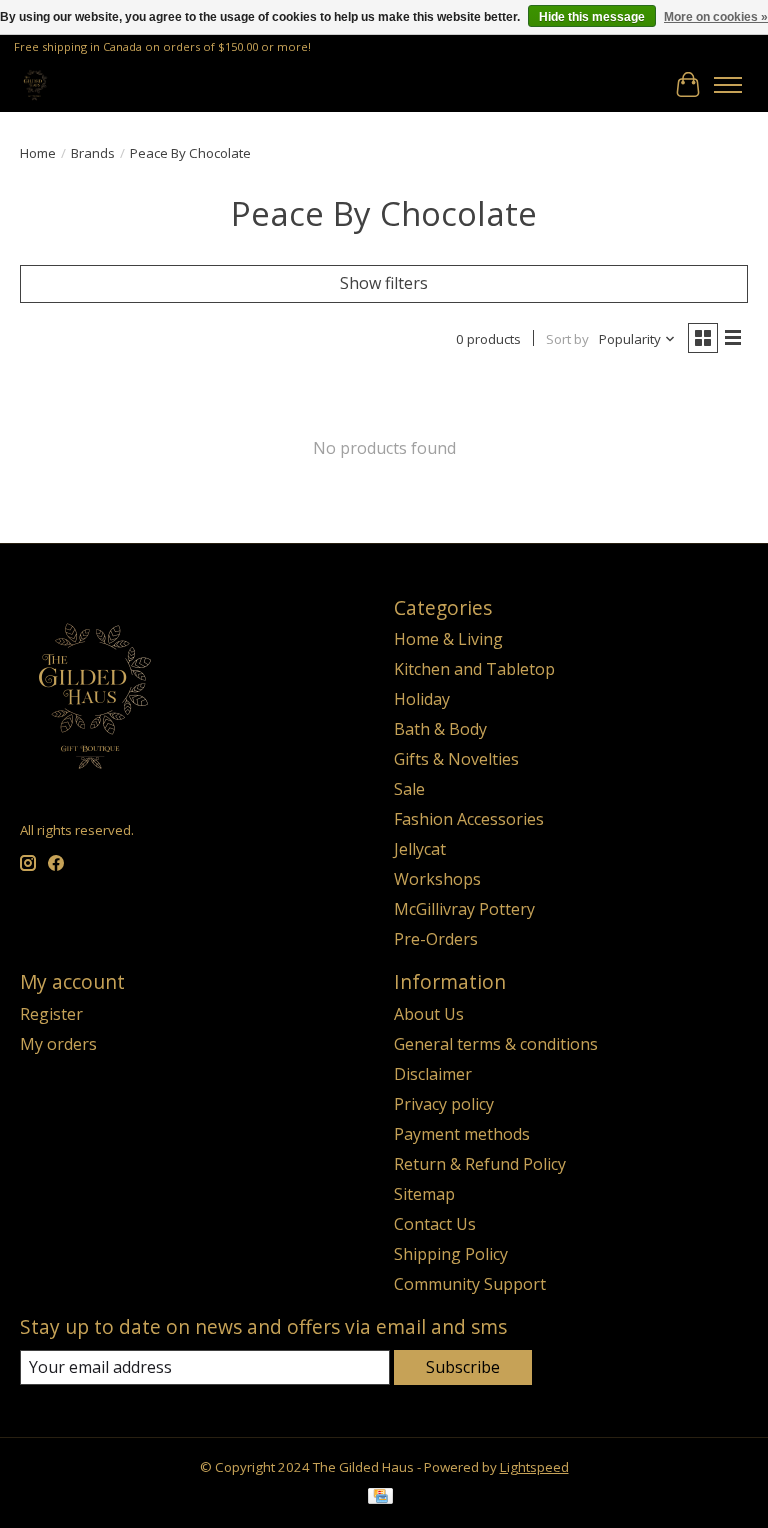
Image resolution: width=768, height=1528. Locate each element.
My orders (58, 1044)
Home (38, 153)
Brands (93, 153)
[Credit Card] (380, 1498)
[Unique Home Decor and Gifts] (35, 84)
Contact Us (435, 1224)
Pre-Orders (436, 939)
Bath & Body (440, 729)
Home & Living (448, 639)
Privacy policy (444, 1104)
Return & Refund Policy (480, 1164)
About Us (429, 1014)
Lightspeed (534, 1467)
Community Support (470, 1284)
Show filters (384, 283)
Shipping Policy (451, 1254)
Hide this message (592, 17)
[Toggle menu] (728, 85)
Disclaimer (433, 1074)
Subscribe (463, 1367)
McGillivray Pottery (464, 909)
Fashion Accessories (469, 819)
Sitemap (424, 1194)
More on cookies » (716, 17)
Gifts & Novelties (456, 759)
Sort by (567, 339)
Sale (409, 789)
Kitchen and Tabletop (474, 669)
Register (51, 1014)
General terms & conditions (496, 1044)
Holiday (422, 699)
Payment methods (462, 1134)
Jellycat (420, 849)
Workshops (437, 879)
